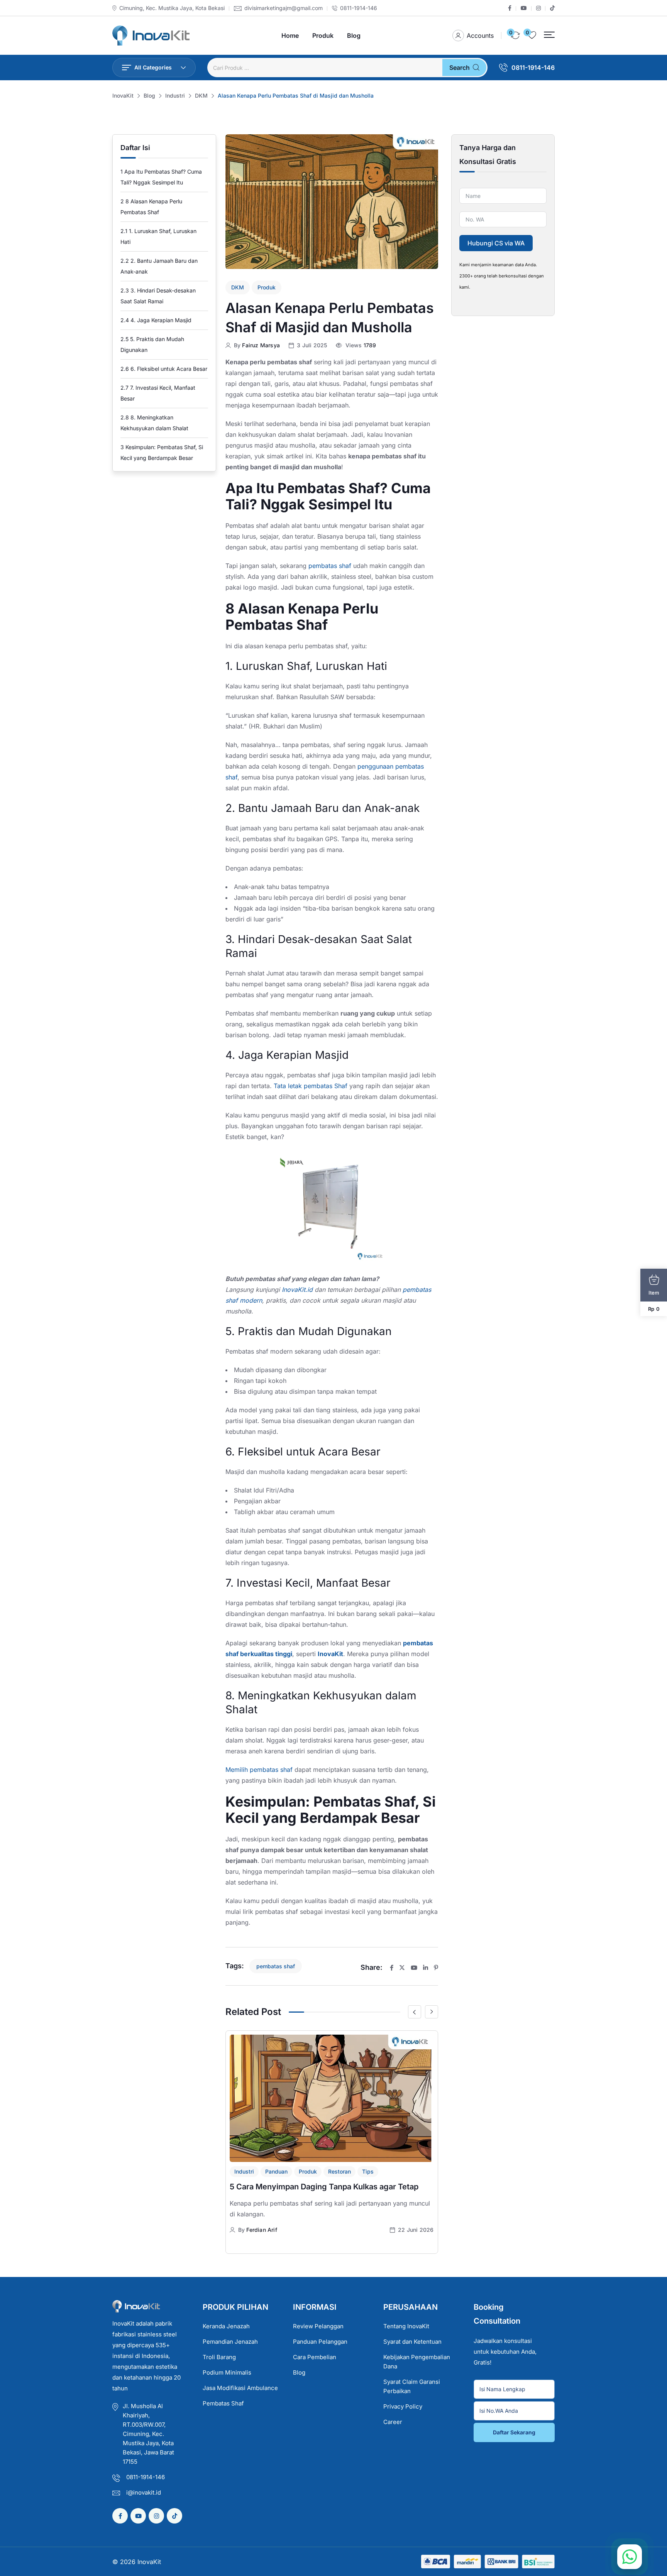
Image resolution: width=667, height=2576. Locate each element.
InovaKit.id (297, 1290)
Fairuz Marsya (261, 345)
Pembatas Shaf (223, 2403)
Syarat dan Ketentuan (412, 2342)
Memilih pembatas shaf (259, 1770)
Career (393, 2422)
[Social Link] (510, 8)
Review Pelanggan (318, 2326)
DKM (238, 287)
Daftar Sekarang (514, 2432)
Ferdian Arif (262, 2230)
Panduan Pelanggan (320, 2342)
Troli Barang (219, 2357)
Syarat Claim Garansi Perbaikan (412, 2386)
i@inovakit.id (144, 2492)
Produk (323, 35)
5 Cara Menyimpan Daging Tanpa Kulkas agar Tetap (324, 2187)
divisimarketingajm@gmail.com (284, 8)
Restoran (339, 2171)
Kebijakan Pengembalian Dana (417, 2362)
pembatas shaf (330, 566)
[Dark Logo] (151, 36)
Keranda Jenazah (226, 2326)
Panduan (276, 2171)
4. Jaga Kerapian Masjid (156, 320)
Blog (354, 35)
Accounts (480, 35)
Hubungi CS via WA (496, 243)
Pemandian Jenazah (230, 2342)
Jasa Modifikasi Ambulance (240, 2388)
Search (460, 68)
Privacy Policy (403, 2406)
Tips (368, 2171)
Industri (244, 2171)
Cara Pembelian (315, 2357)
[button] (549, 35)
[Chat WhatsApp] (630, 2557)
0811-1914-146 (359, 8)
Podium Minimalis (227, 2372)
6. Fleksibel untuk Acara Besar (164, 369)
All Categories (153, 67)
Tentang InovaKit (406, 2326)
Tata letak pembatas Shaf (311, 1086)
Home (290, 35)
